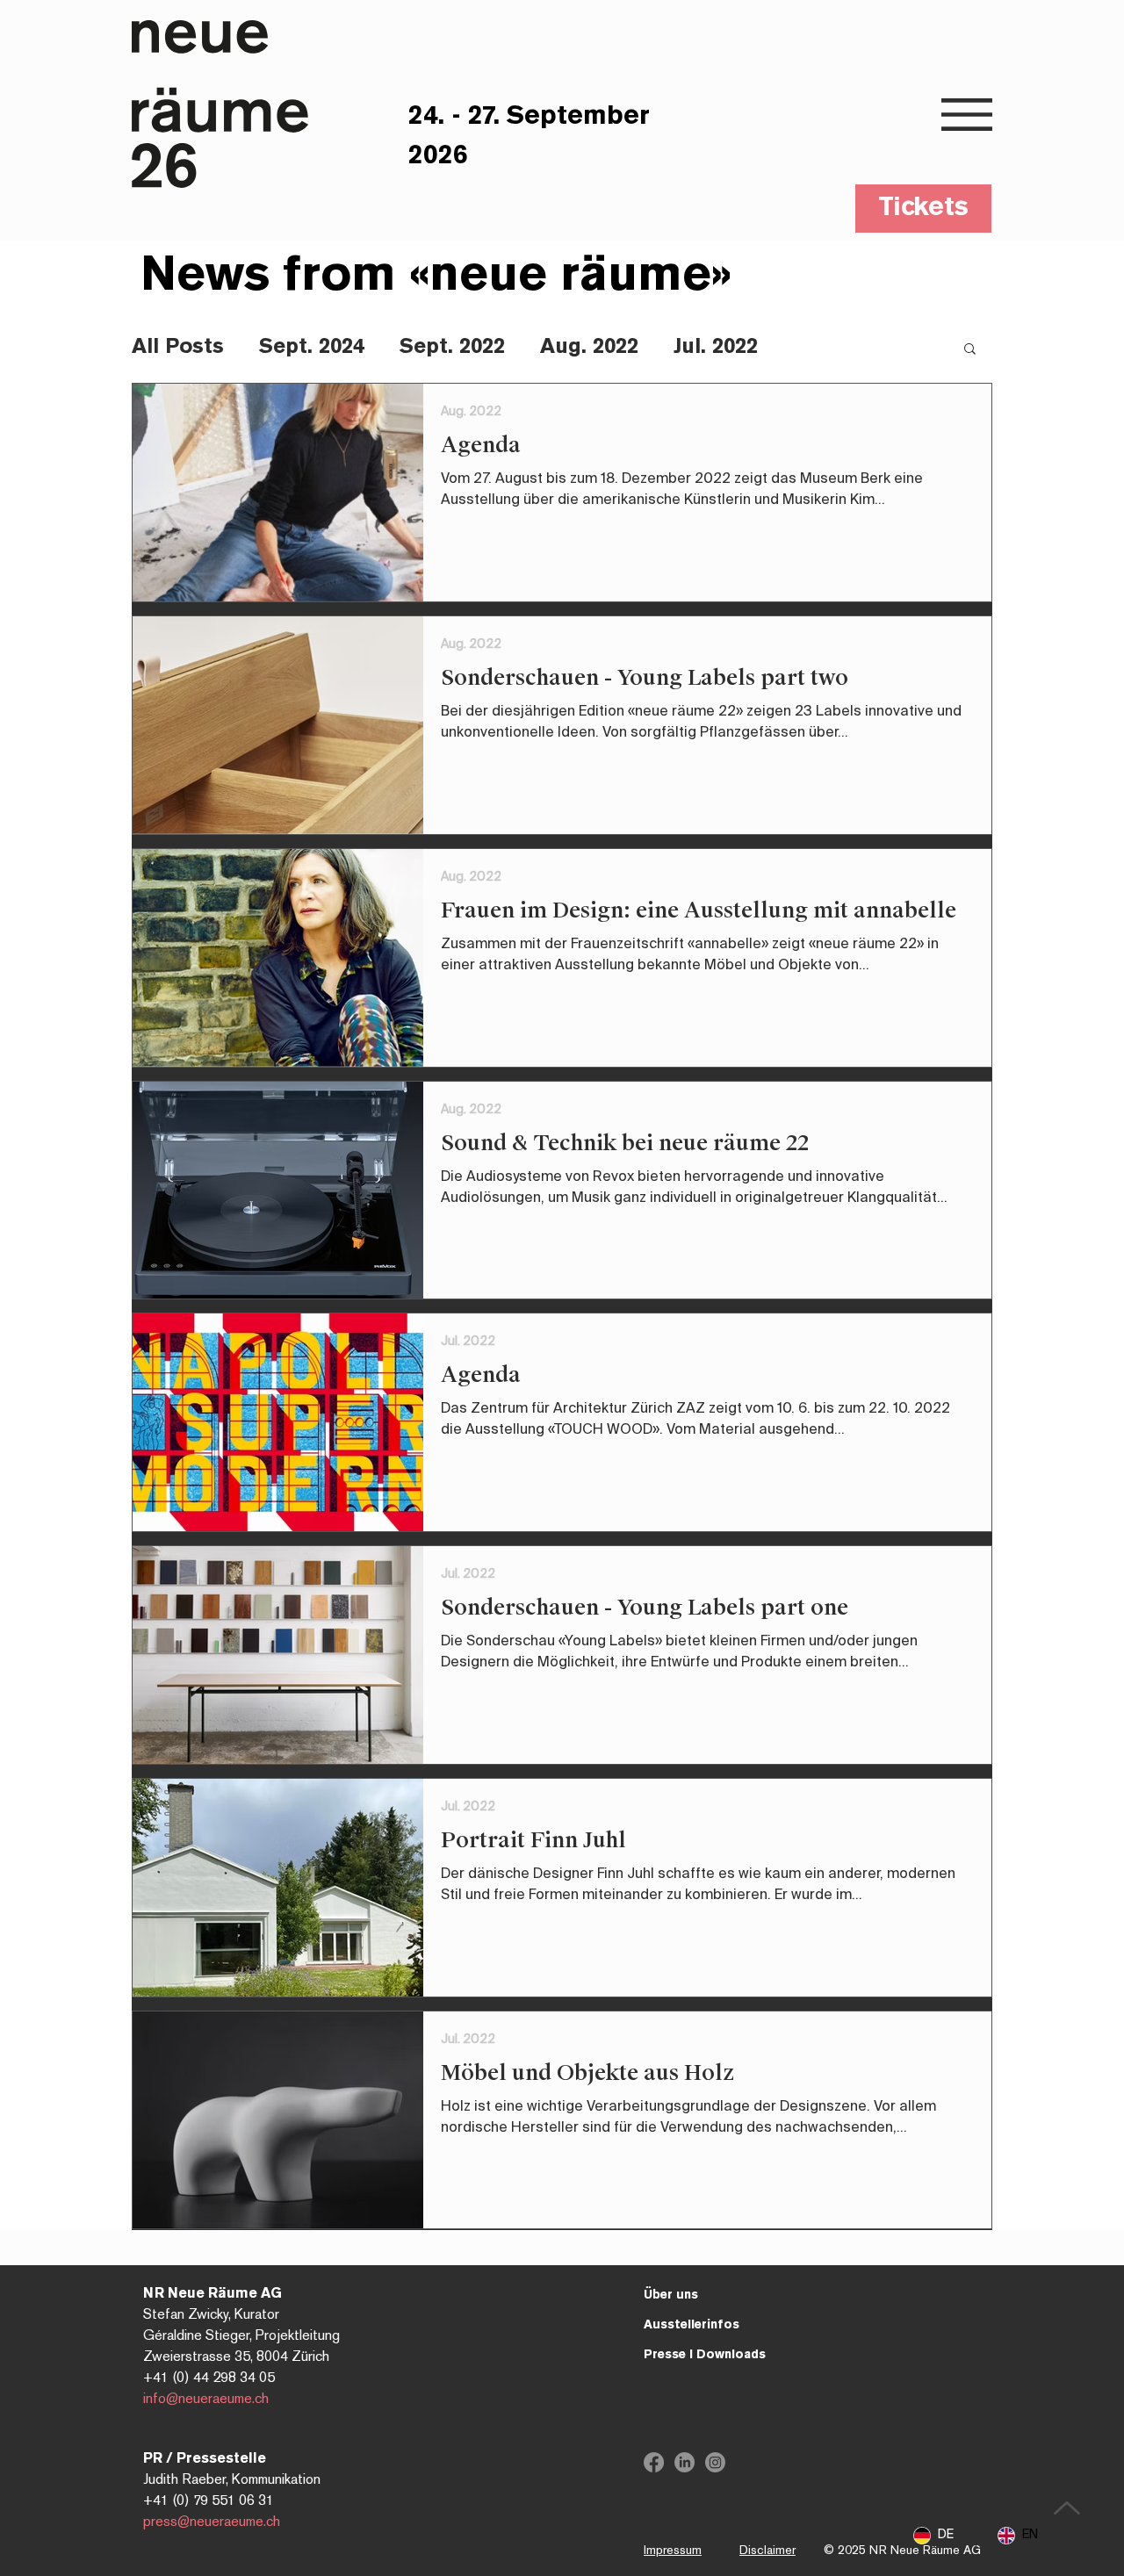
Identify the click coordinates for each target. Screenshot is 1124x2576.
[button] (967, 115)
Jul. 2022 (716, 347)
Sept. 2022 (452, 347)
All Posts (178, 347)
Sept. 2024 (312, 347)
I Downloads (705, 2355)
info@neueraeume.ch (206, 2400)
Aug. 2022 (589, 347)
